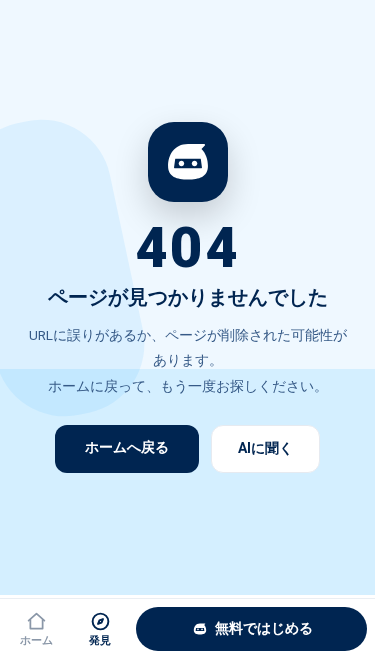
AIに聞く (265, 448)
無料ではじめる (264, 628)
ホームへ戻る (127, 447)
